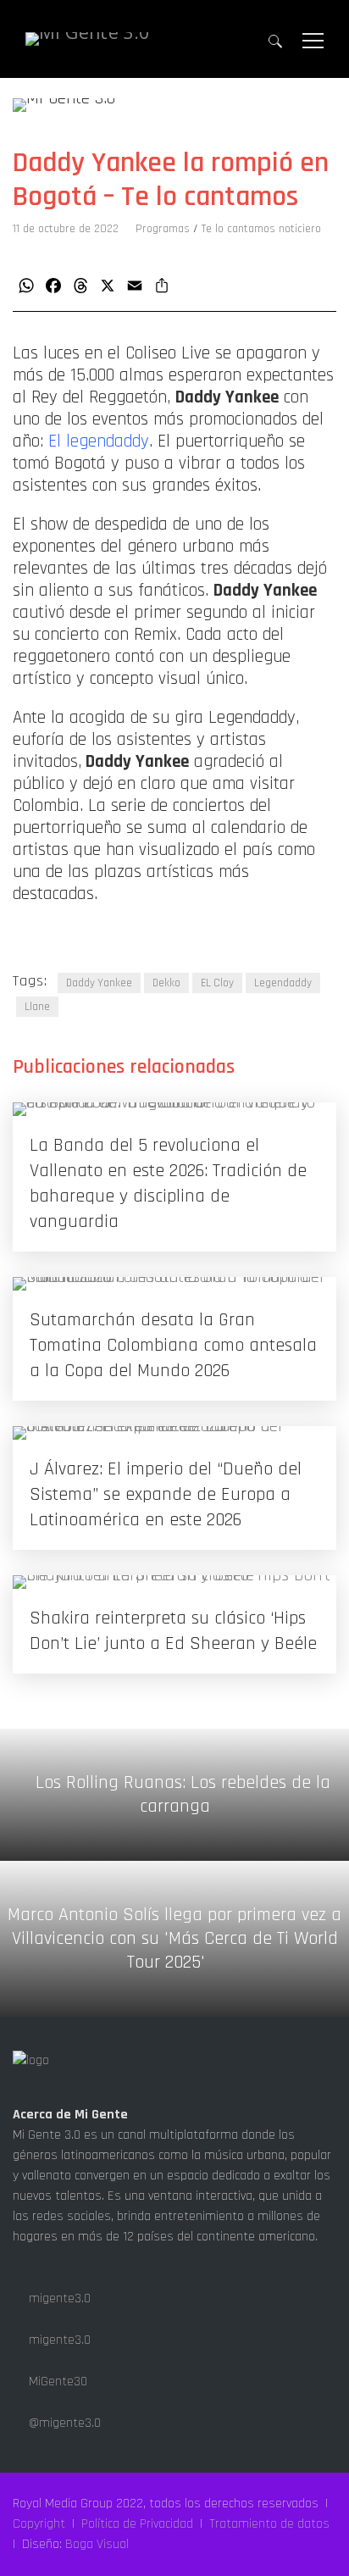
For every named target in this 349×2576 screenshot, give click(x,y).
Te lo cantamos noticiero (261, 229)
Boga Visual (97, 2544)
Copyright (39, 2524)
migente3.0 (58, 2298)
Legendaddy (283, 983)
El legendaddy (99, 441)
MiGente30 (56, 2382)
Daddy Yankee (99, 983)
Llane (37, 1007)
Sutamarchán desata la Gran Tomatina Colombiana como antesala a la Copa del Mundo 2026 (173, 1346)
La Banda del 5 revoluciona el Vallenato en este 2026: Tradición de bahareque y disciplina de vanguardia (168, 1184)
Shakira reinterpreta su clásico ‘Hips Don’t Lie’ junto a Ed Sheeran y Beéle (173, 1631)
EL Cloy (217, 983)
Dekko (166, 983)
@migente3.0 (63, 2423)
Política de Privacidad (137, 2524)
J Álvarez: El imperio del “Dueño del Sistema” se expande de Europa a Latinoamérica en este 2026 (166, 1495)
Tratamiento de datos (269, 2524)
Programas (163, 229)
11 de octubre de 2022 (66, 229)
